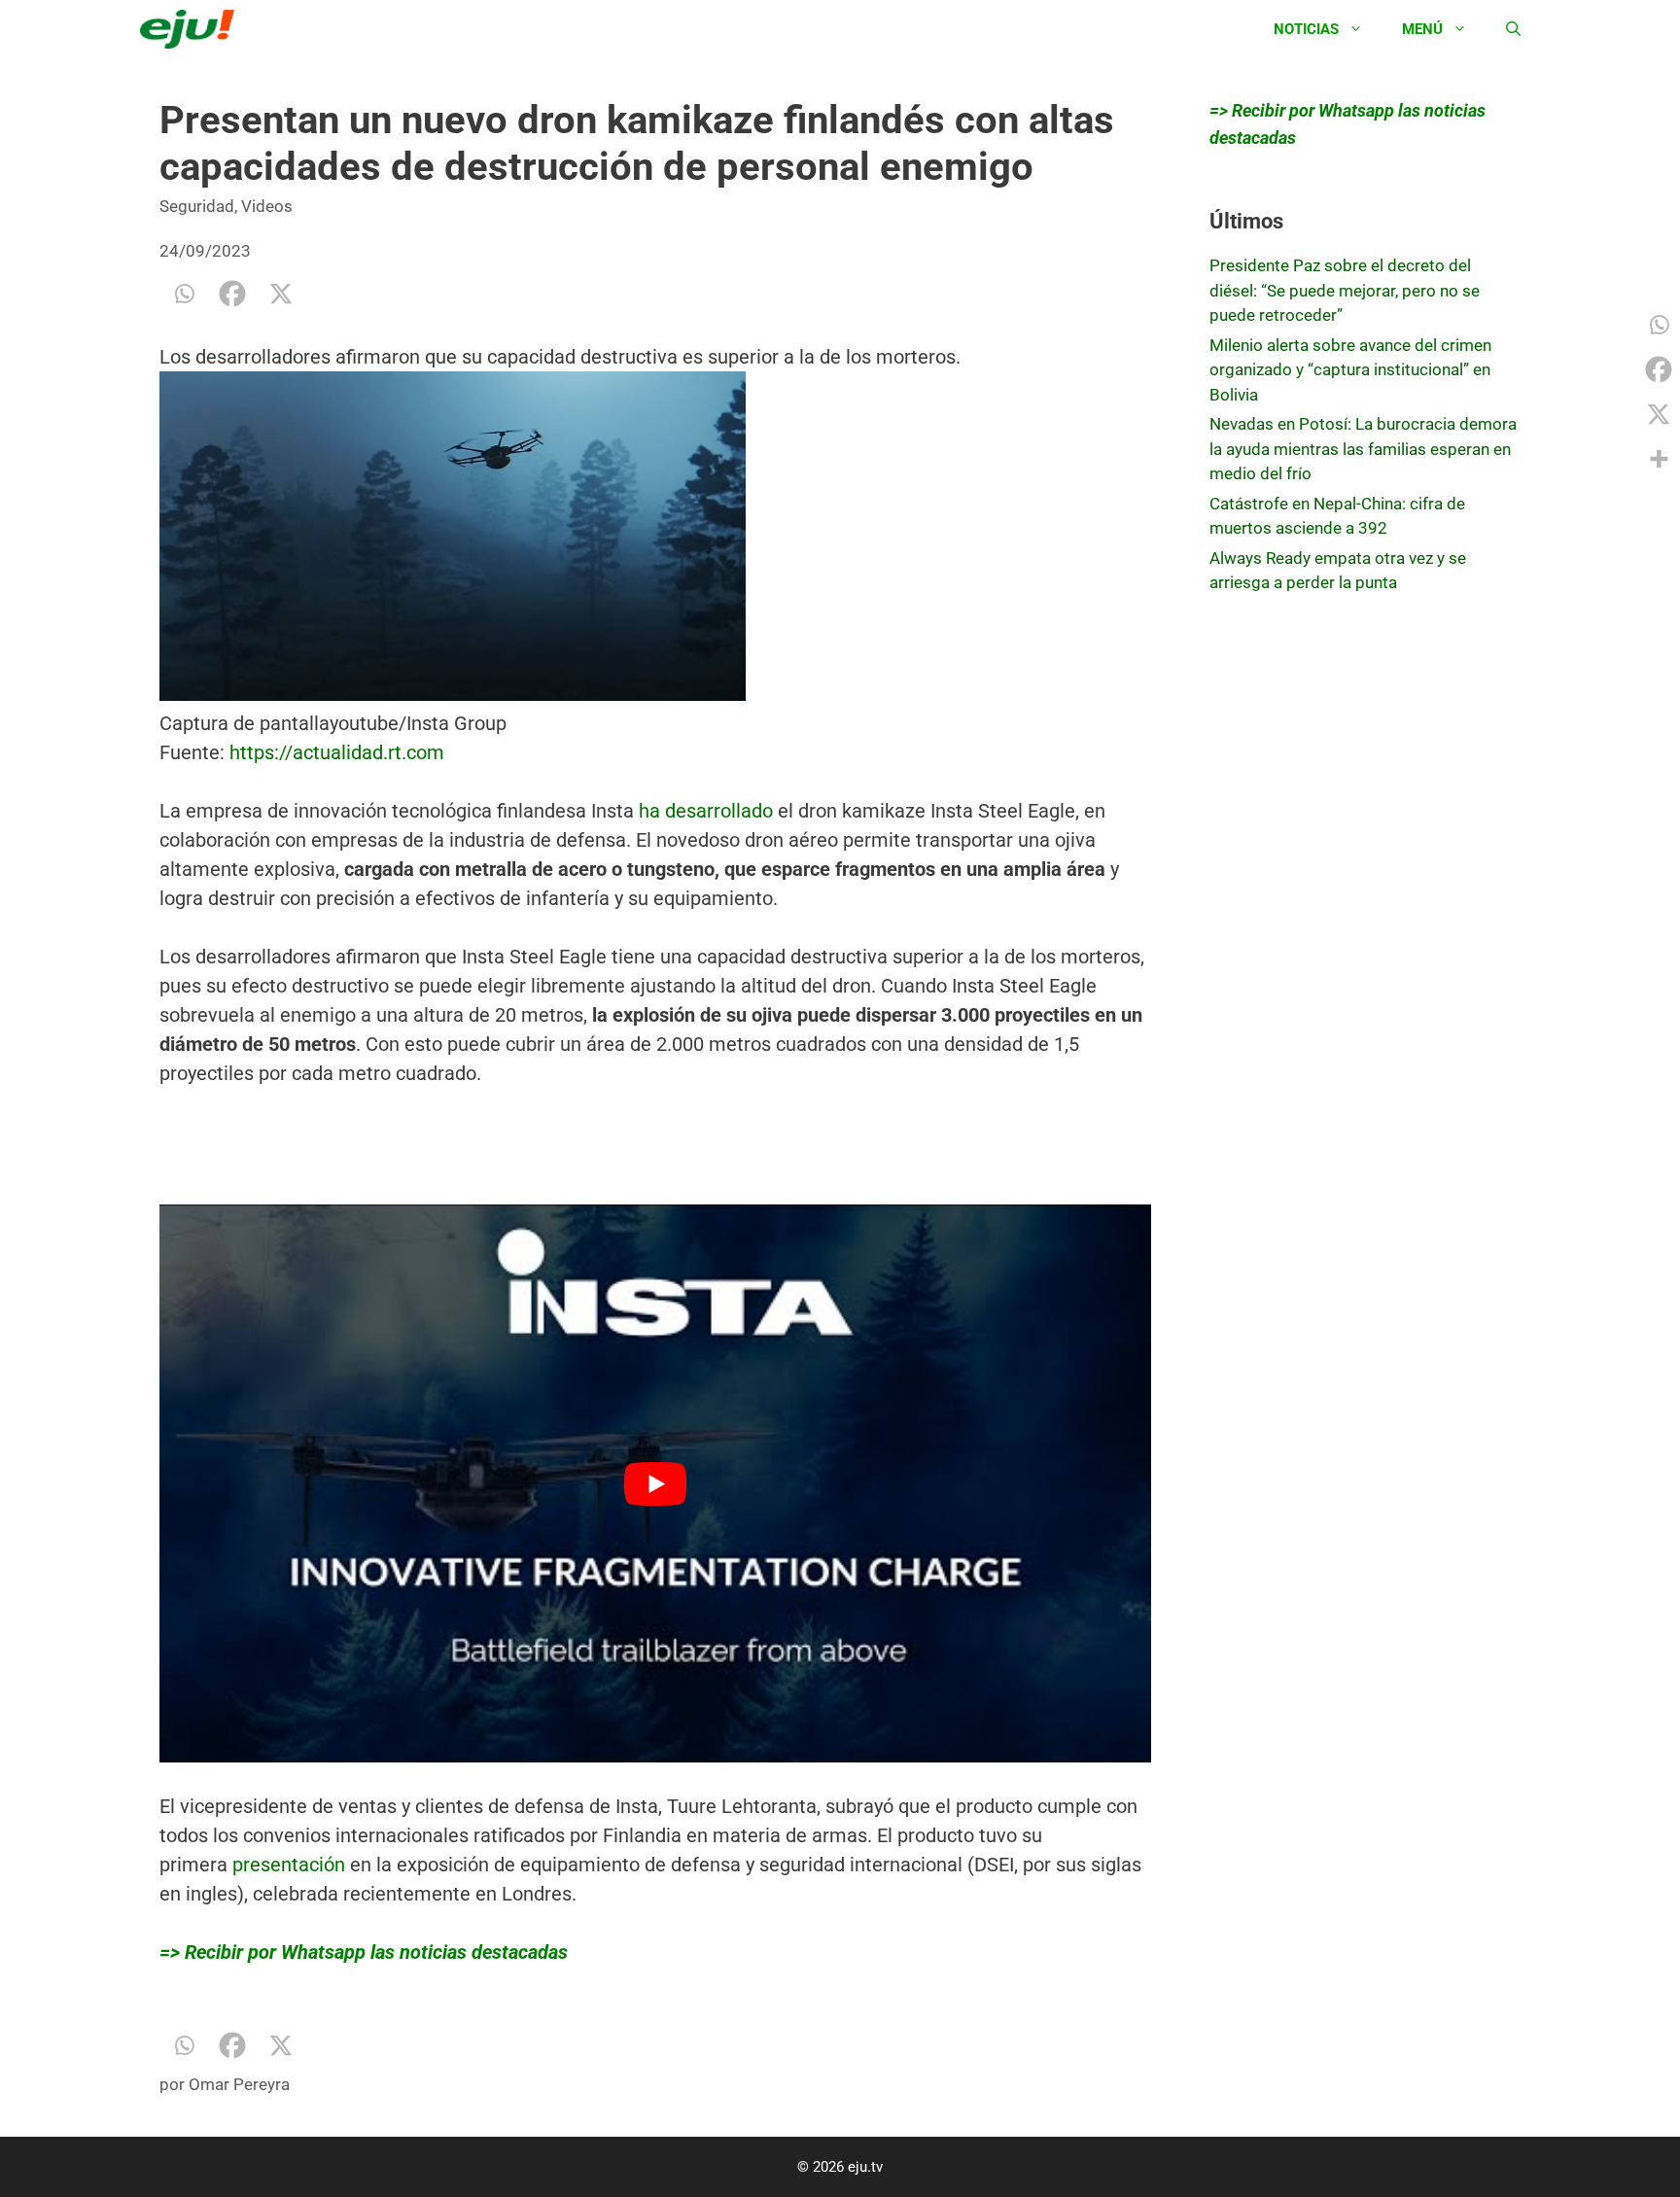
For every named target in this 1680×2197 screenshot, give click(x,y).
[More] (1659, 459)
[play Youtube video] (655, 1712)
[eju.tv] (192, 29)
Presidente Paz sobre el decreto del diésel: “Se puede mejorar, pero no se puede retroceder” (1345, 290)
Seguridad (197, 206)
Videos (267, 206)
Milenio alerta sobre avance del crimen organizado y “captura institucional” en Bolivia (1350, 370)
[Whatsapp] (184, 294)
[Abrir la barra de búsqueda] (1513, 29)
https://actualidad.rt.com (334, 981)
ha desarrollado (706, 1039)
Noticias (1306, 29)
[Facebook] (232, 294)
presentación (289, 2093)
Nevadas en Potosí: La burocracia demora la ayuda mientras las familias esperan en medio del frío (1363, 449)
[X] (281, 294)
